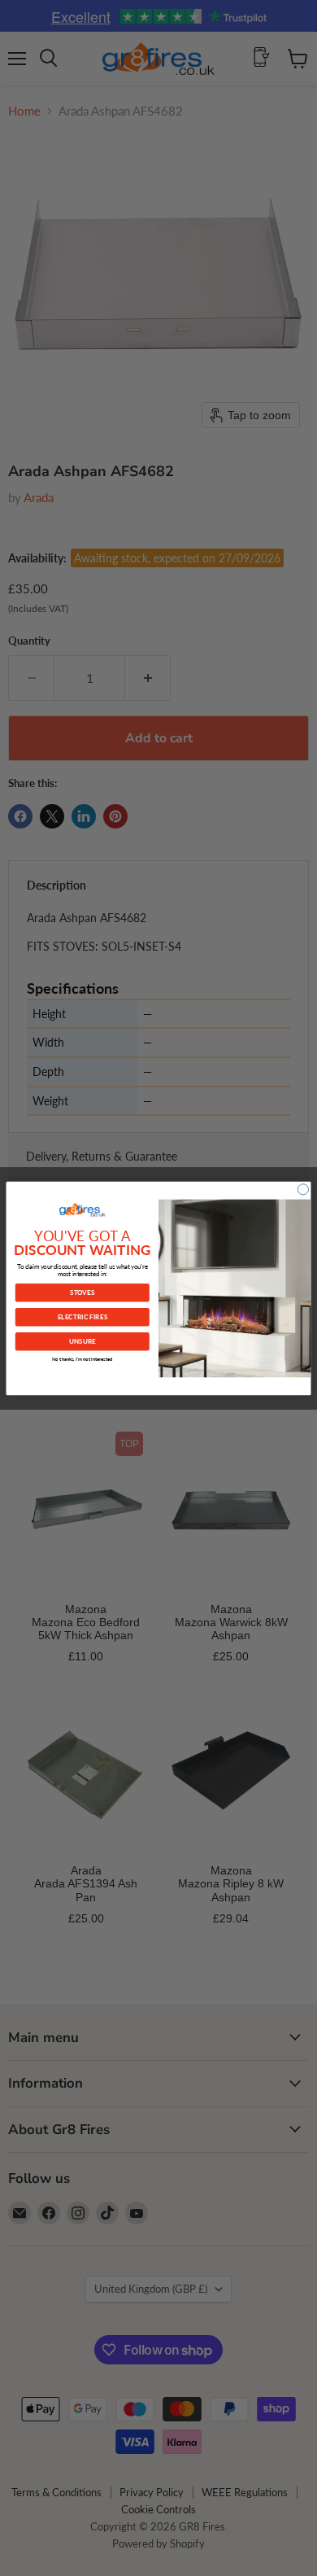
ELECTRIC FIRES (83, 1316)
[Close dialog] (303, 1189)
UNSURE (83, 1340)
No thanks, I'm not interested (83, 1359)
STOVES (82, 1292)
